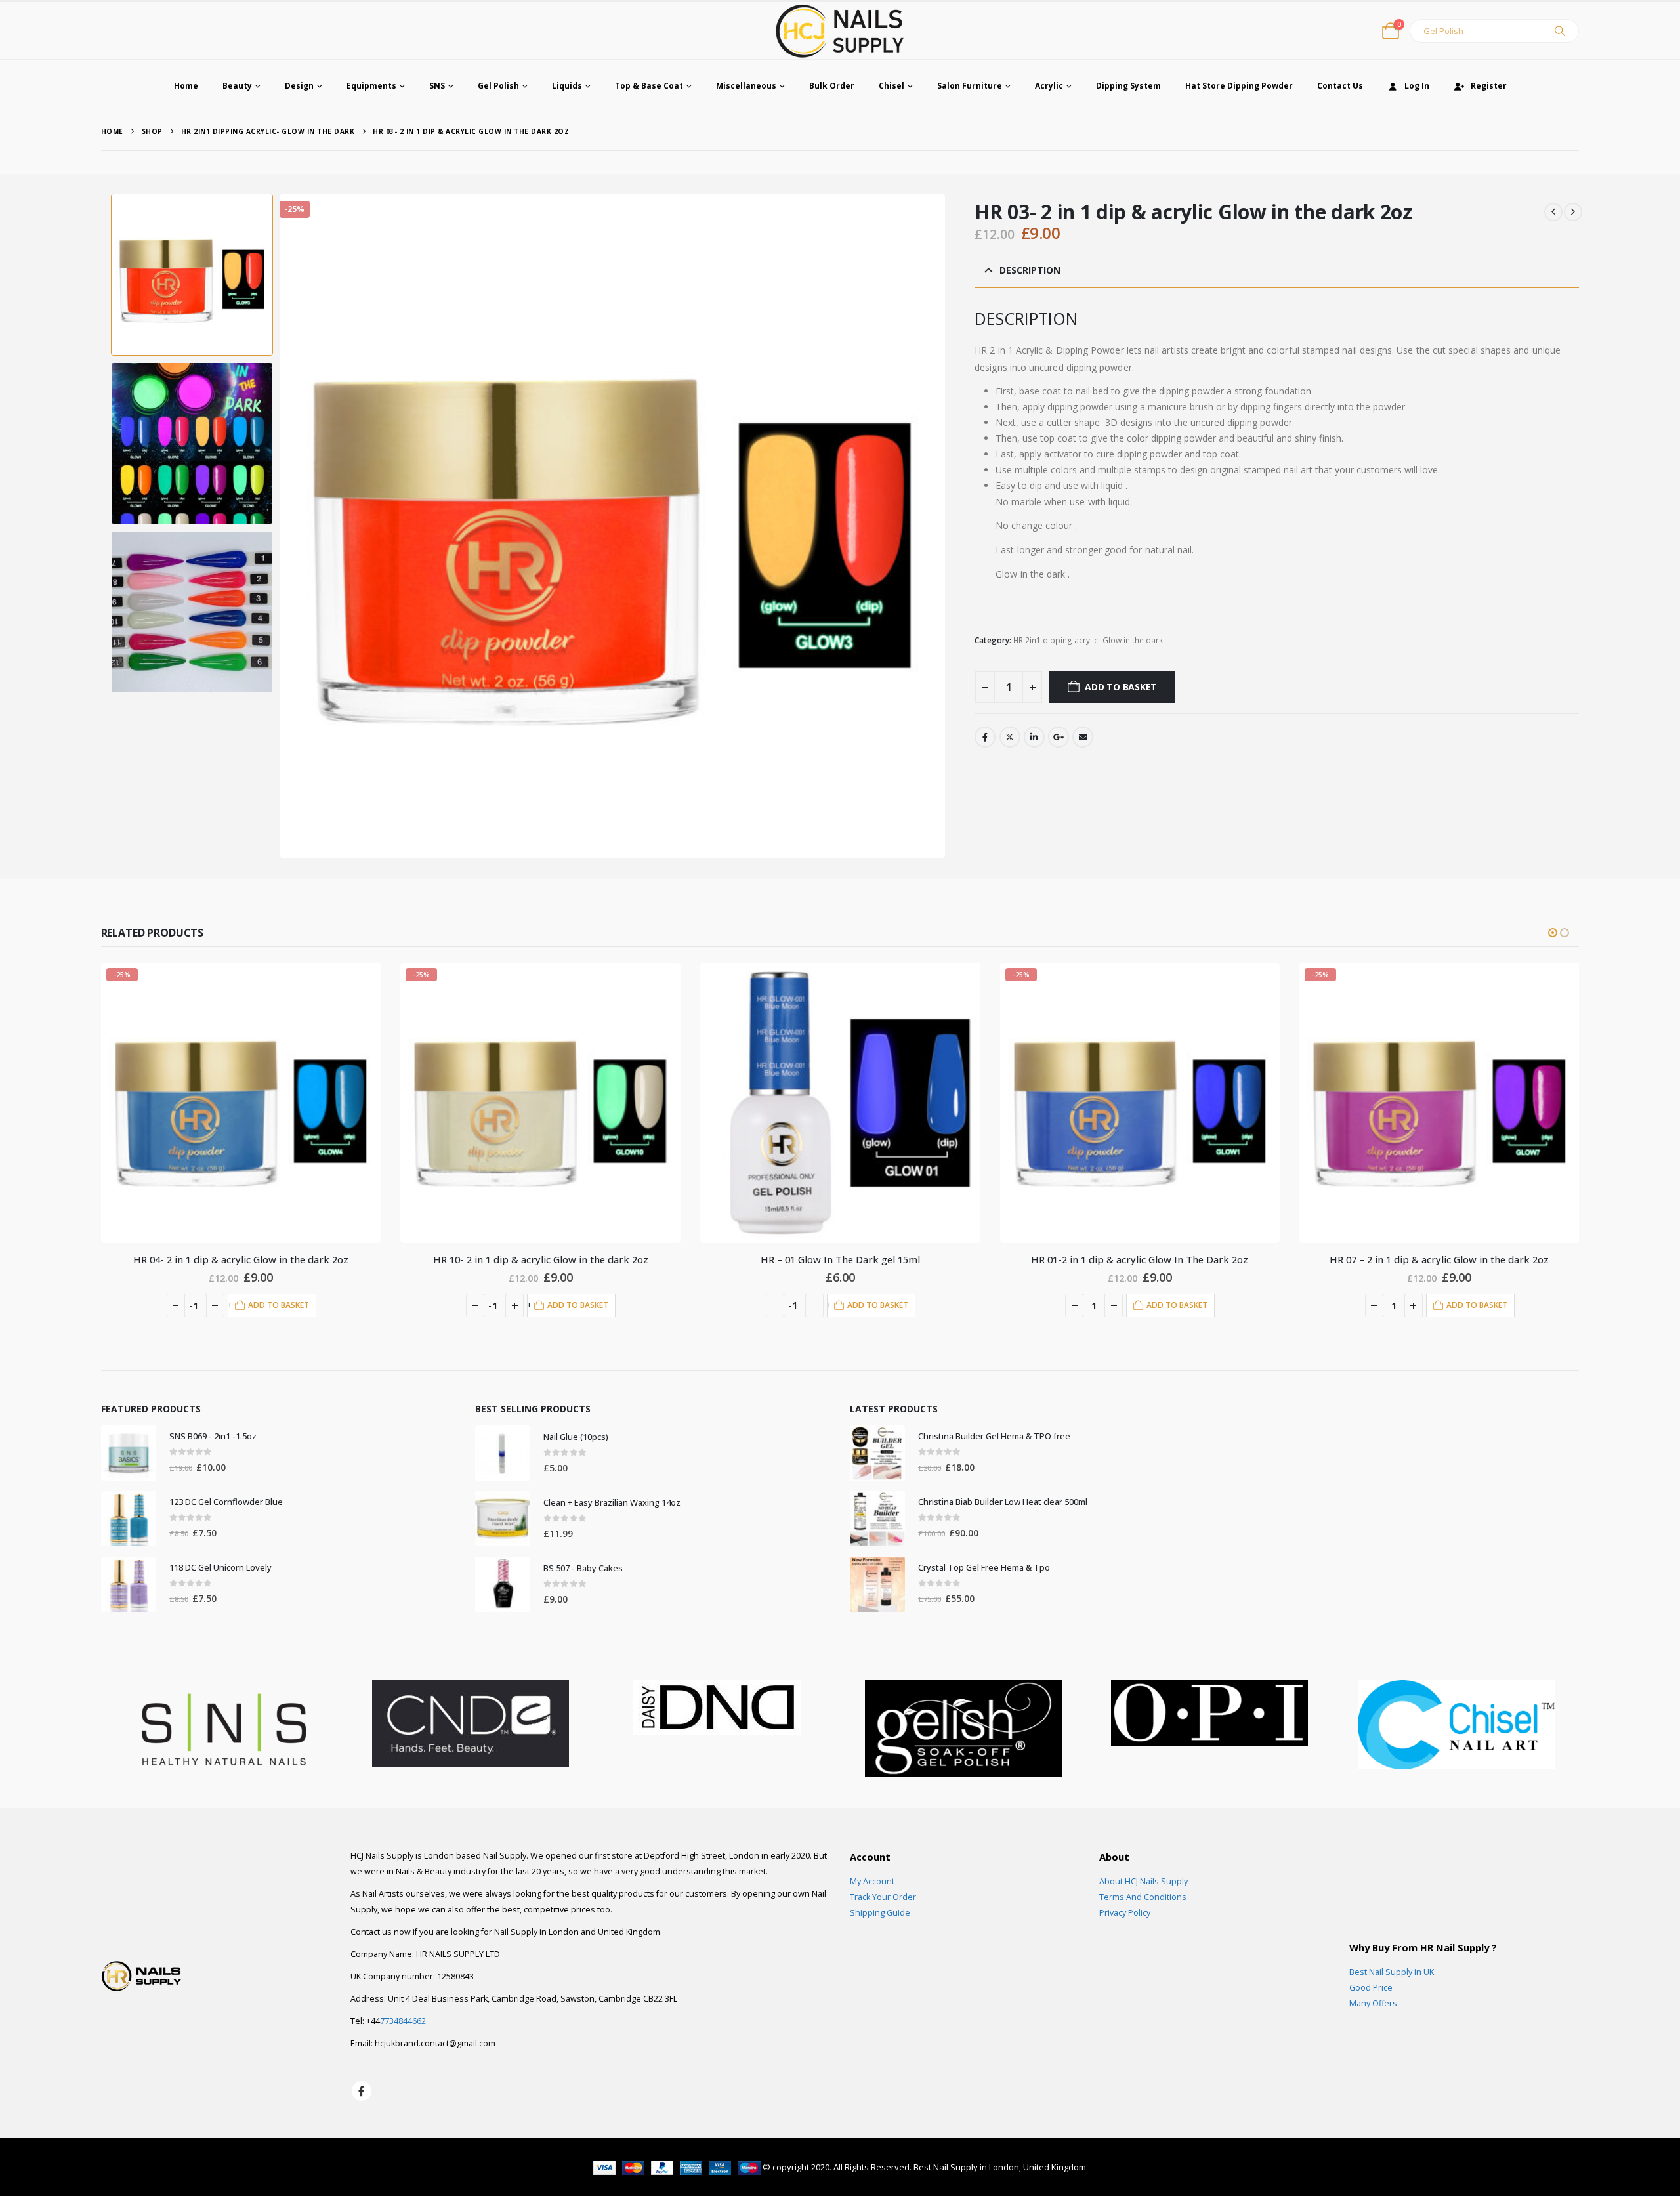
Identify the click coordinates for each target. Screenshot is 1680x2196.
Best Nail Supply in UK (1392, 1972)
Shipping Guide (880, 1913)
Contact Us (1340, 86)
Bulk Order (832, 86)
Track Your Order (883, 1897)
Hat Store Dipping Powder (1239, 86)
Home (186, 86)
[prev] (1553, 212)
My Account (872, 1881)
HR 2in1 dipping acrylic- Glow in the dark (1088, 640)
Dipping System (1128, 86)
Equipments (371, 86)
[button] (282, 526)
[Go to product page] (541, 1103)
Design (299, 86)
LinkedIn (1034, 737)
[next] (1573, 212)
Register (1489, 86)
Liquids (567, 86)
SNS (437, 86)
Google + (1059, 737)
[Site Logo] (840, 31)
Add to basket (1121, 687)
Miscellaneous (746, 86)
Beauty (237, 86)
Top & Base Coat (649, 86)
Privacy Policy (1125, 1913)
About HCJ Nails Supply (1144, 1881)
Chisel (892, 86)
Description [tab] (1030, 270)
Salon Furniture (970, 86)
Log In (1417, 86)
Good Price (1371, 1988)
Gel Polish (498, 86)
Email (1083, 737)
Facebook (985, 737)
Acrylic (1049, 86)
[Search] (1560, 31)
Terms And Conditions (1143, 1897)
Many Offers (1373, 2003)
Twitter (1010, 737)
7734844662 (403, 2021)
